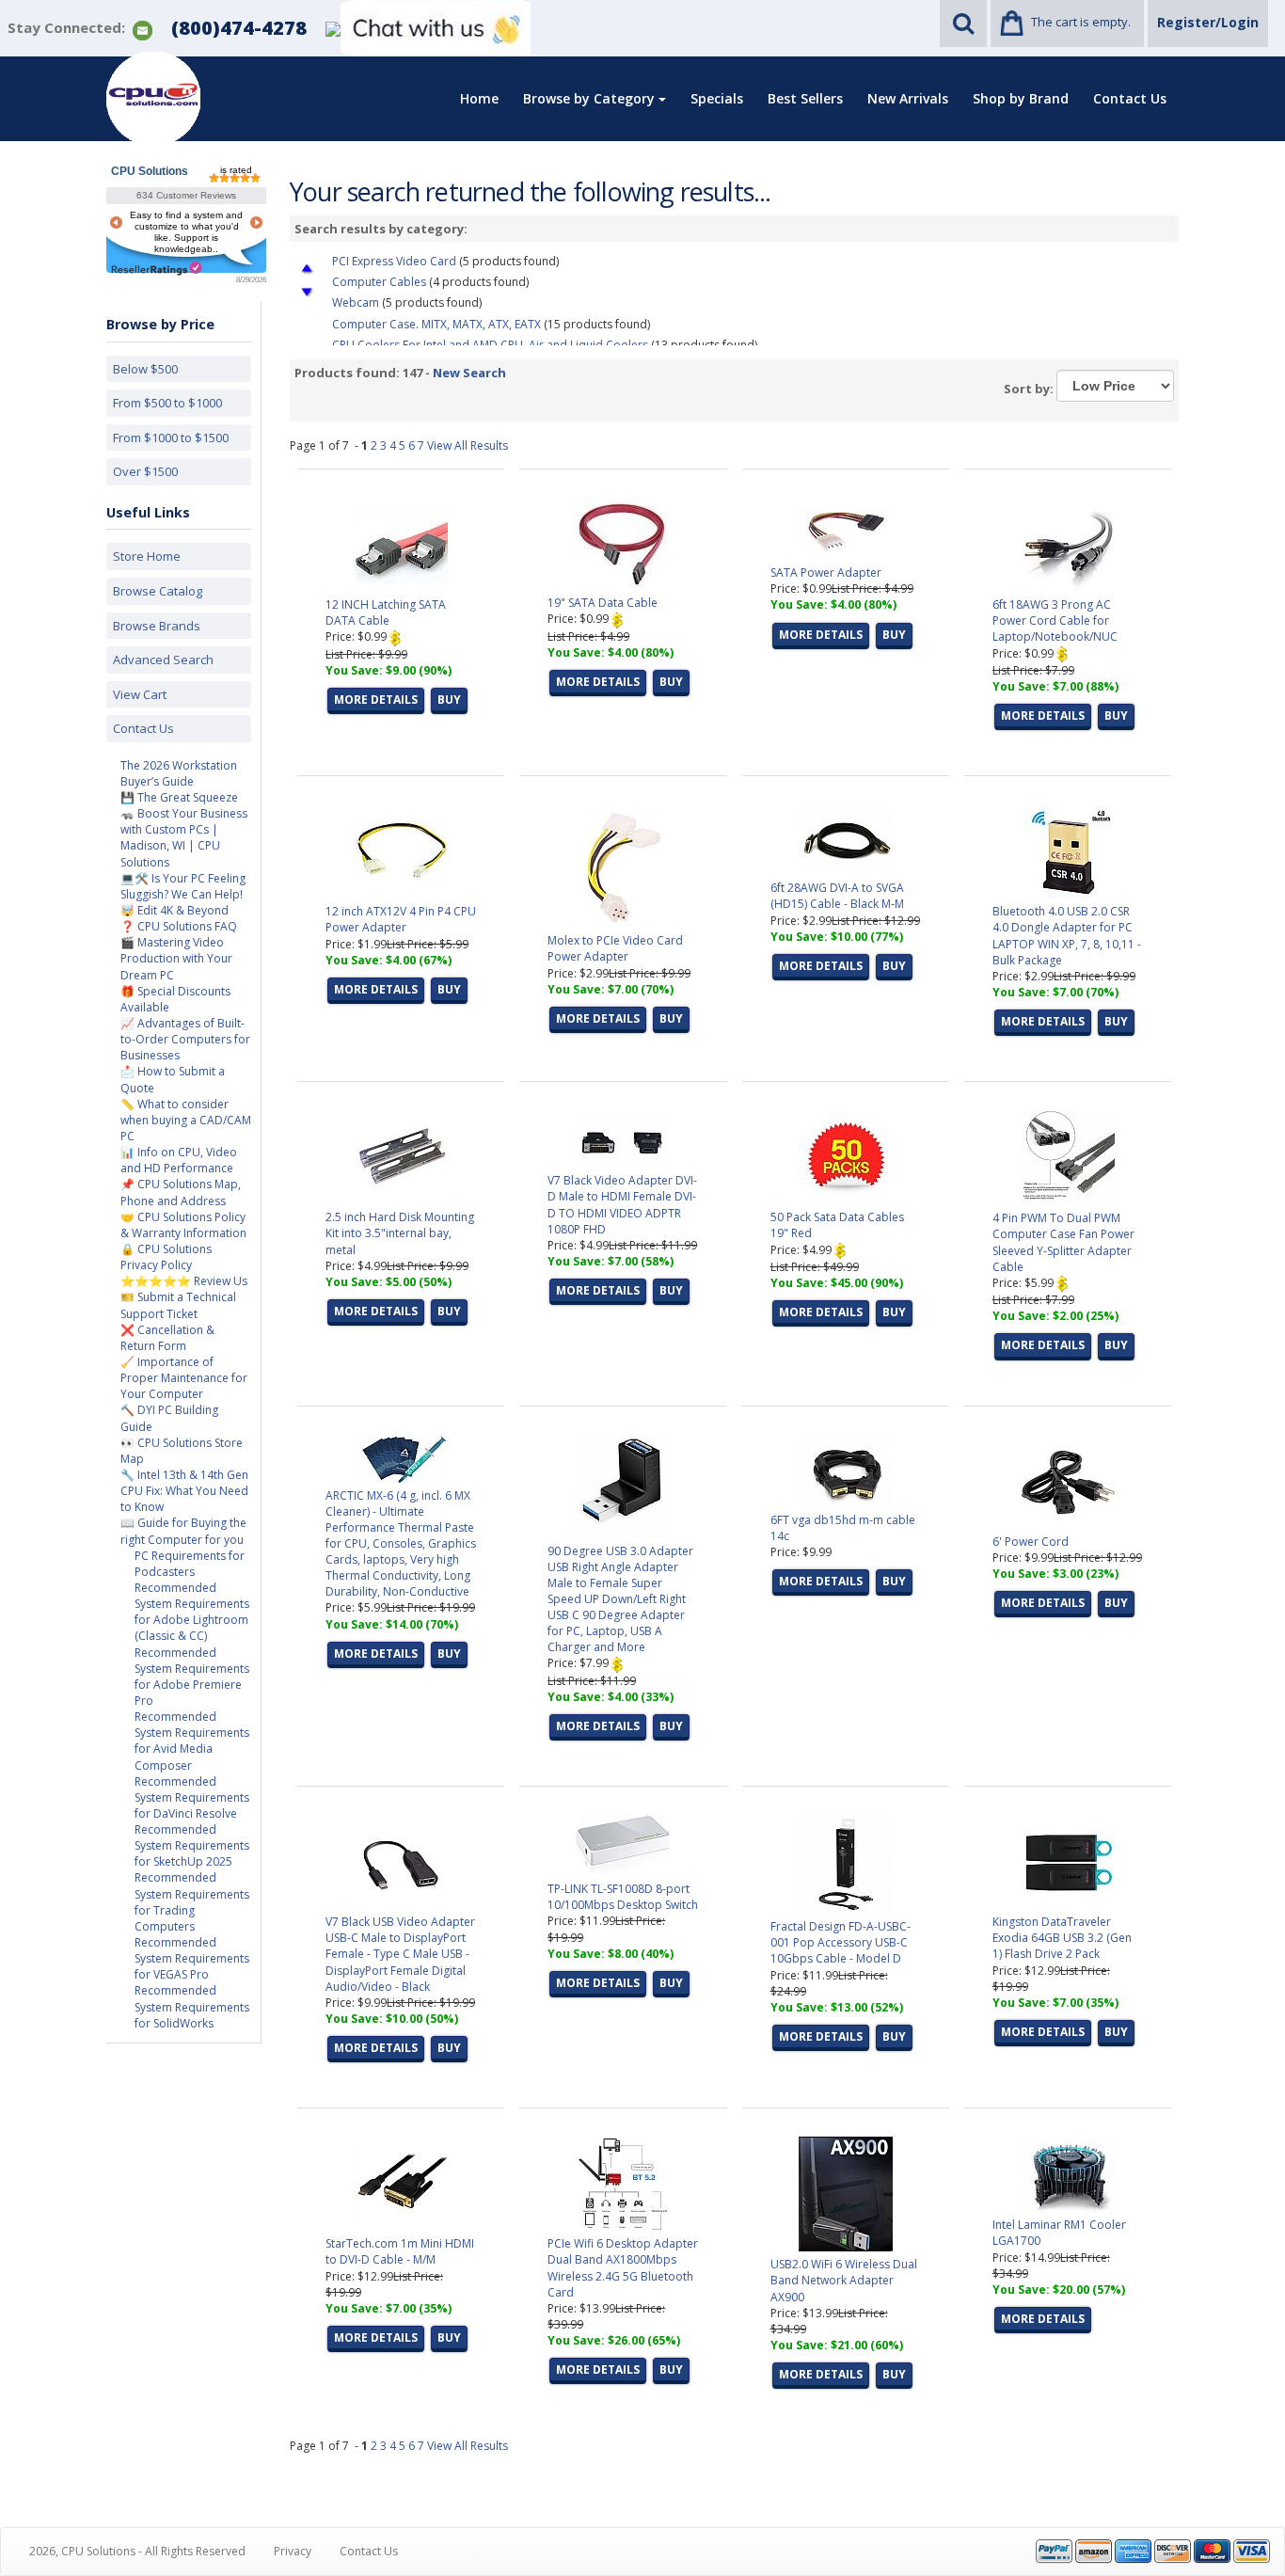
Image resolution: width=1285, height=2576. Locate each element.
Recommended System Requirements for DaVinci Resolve (192, 1797)
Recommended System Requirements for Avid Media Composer (192, 1741)
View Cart (140, 694)
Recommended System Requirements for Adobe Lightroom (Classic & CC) (192, 1612)
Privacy (293, 2551)
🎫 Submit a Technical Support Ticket (178, 1305)
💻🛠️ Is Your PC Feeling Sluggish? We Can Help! (183, 886)
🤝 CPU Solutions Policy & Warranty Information (183, 1225)
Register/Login (1208, 22)
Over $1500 (145, 471)
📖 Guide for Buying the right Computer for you (183, 1531)
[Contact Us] (143, 29)
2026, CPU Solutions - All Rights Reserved (137, 2551)
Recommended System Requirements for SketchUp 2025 (192, 1845)
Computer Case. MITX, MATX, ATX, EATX (436, 324)
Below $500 (145, 369)
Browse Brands (157, 626)
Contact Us (1130, 98)
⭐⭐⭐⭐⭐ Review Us (184, 1281)
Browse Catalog (158, 591)
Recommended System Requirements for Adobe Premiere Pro (192, 1677)
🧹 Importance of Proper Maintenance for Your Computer (184, 1378)
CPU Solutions (150, 171)
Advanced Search (163, 660)
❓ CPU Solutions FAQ (179, 926)
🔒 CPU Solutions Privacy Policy (166, 1257)
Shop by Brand (1021, 98)
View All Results (468, 445)
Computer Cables (379, 282)
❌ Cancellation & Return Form (167, 1338)
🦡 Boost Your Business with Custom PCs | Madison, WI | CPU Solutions (184, 837)
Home (479, 98)
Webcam (356, 302)
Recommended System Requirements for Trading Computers (192, 1901)
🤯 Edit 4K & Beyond (175, 910)
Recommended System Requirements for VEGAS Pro (192, 1958)
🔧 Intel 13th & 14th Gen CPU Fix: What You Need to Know (184, 1491)
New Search (469, 373)
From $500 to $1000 (167, 403)
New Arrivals (908, 98)
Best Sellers (805, 98)
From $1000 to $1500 (171, 437)
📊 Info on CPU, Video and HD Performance (179, 1160)
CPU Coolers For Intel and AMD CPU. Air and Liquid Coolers (490, 345)
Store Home (147, 556)
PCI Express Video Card (394, 261)
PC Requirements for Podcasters (190, 1564)
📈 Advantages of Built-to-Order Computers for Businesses (185, 1039)
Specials (717, 98)
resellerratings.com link (157, 269)
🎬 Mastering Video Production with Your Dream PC (176, 958)
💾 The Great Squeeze (179, 797)
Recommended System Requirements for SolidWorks (192, 2006)
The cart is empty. (1081, 22)
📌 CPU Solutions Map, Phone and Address (181, 1192)
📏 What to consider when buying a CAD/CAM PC (186, 1120)
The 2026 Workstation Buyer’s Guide (179, 773)
